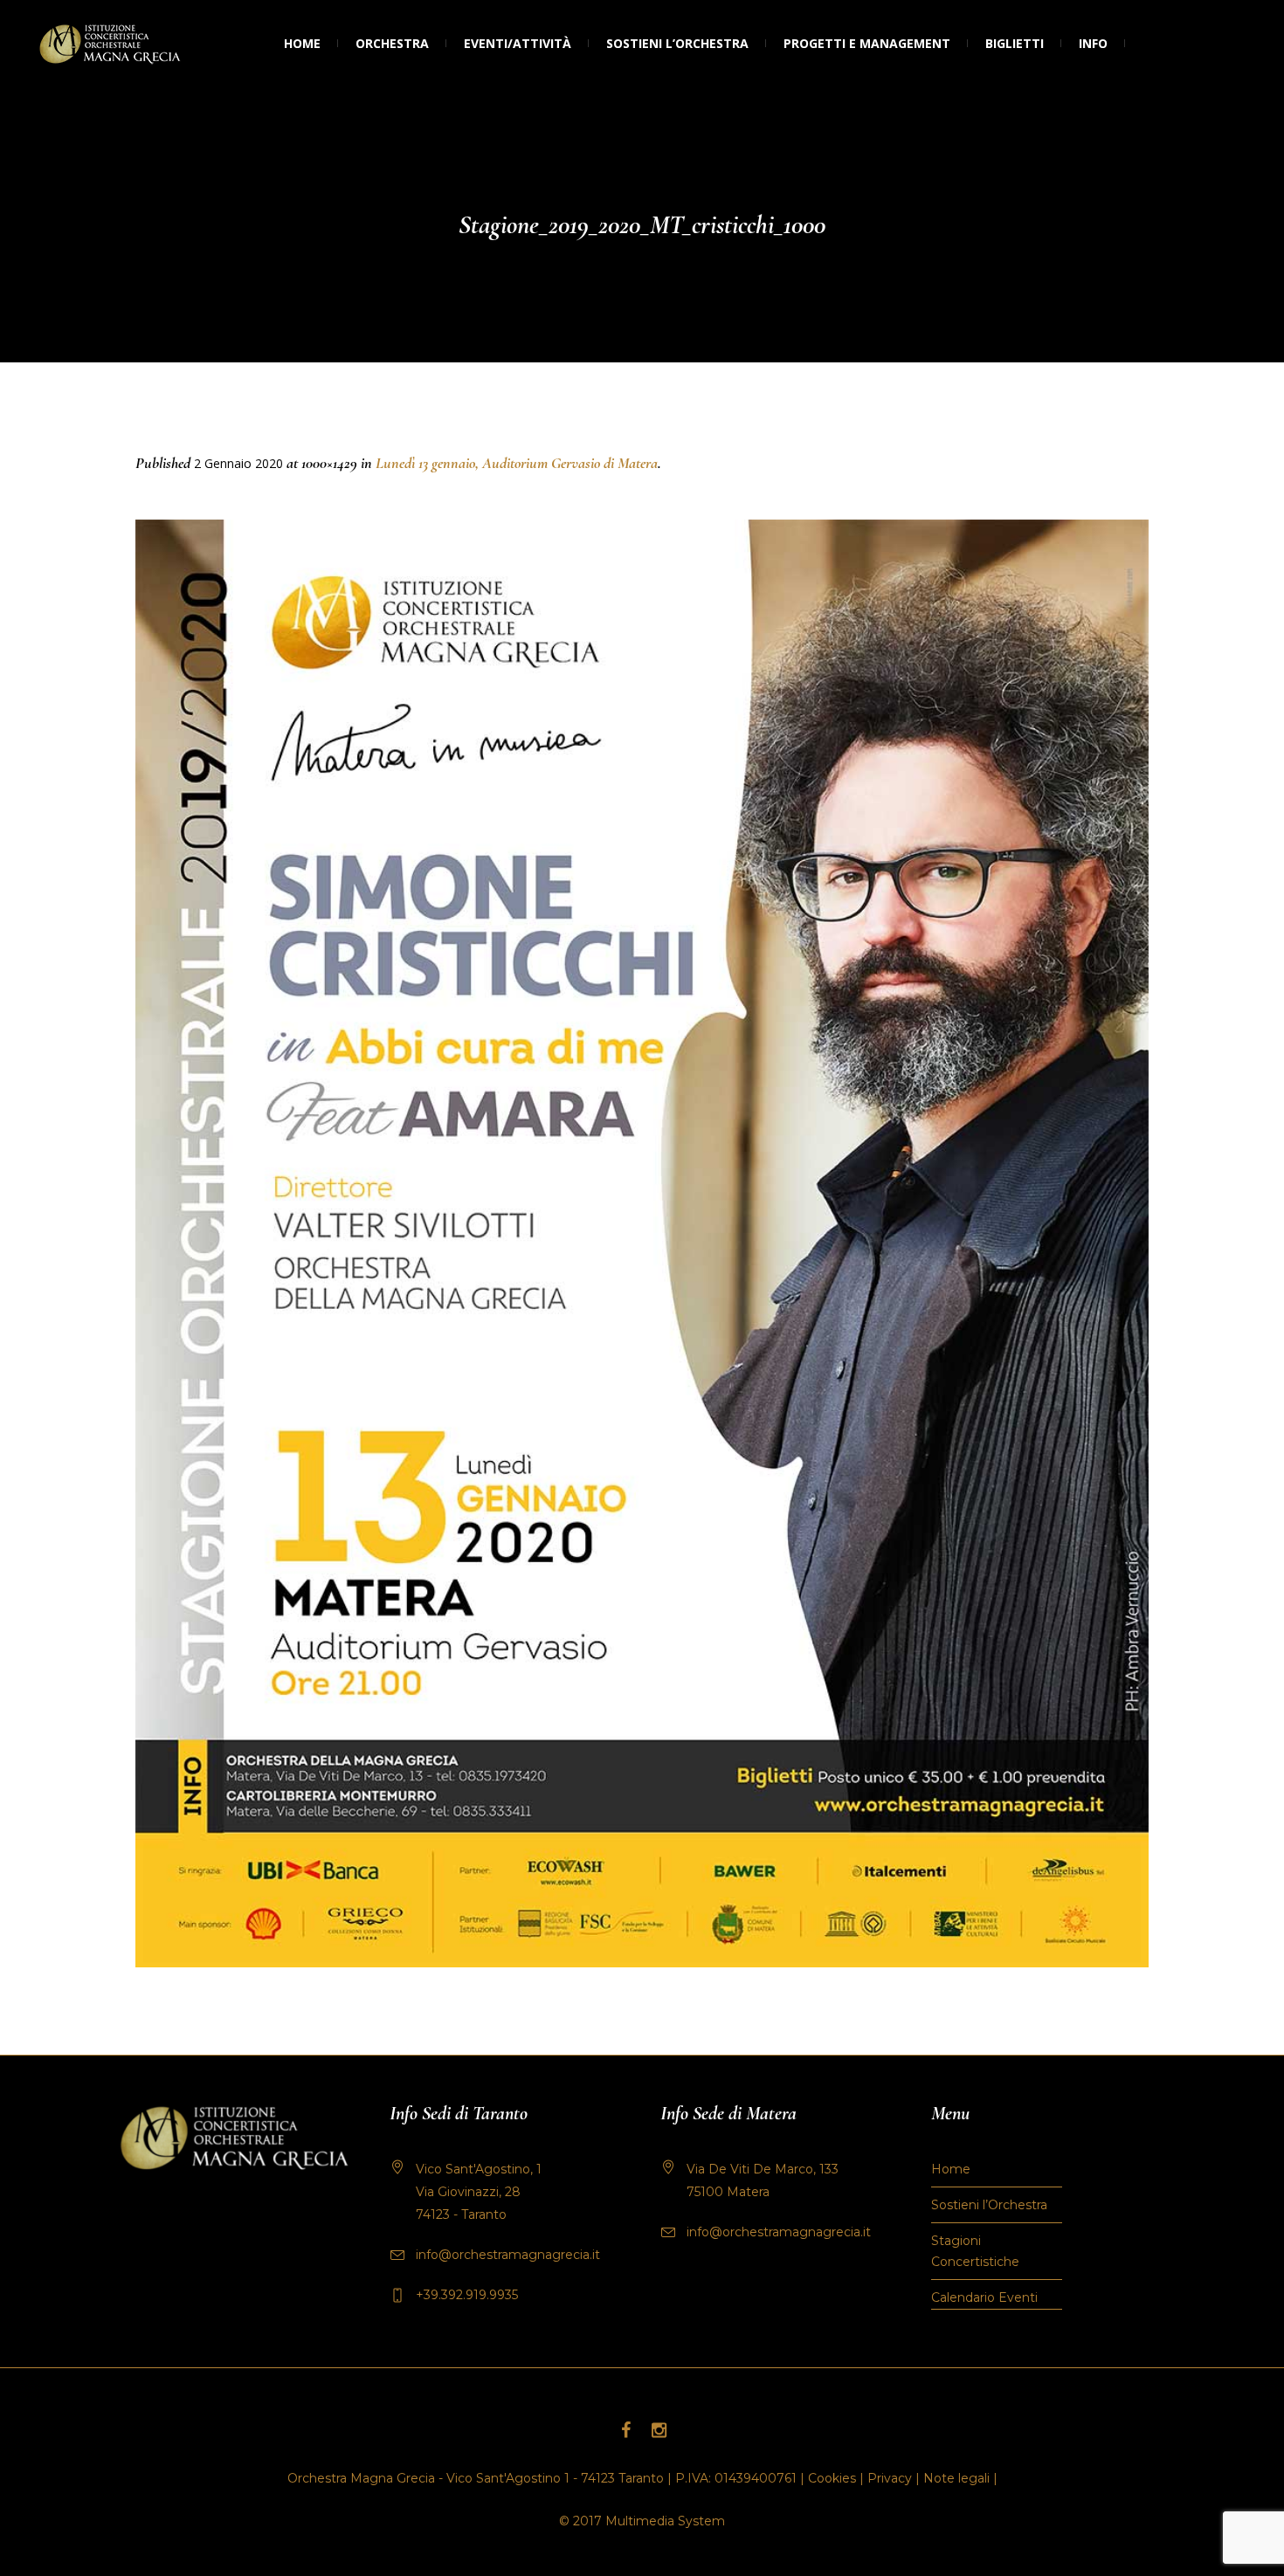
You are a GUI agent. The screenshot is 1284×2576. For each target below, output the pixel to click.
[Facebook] (625, 2430)
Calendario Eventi (984, 2297)
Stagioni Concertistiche (975, 2251)
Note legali (956, 2478)
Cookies (832, 2478)
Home (951, 2169)
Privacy (890, 2478)
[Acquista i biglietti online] (1143, 44)
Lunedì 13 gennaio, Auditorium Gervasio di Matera (517, 463)
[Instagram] (659, 2430)
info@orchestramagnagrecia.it (508, 2255)
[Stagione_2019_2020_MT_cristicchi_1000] (642, 1243)
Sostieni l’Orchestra (989, 2205)
